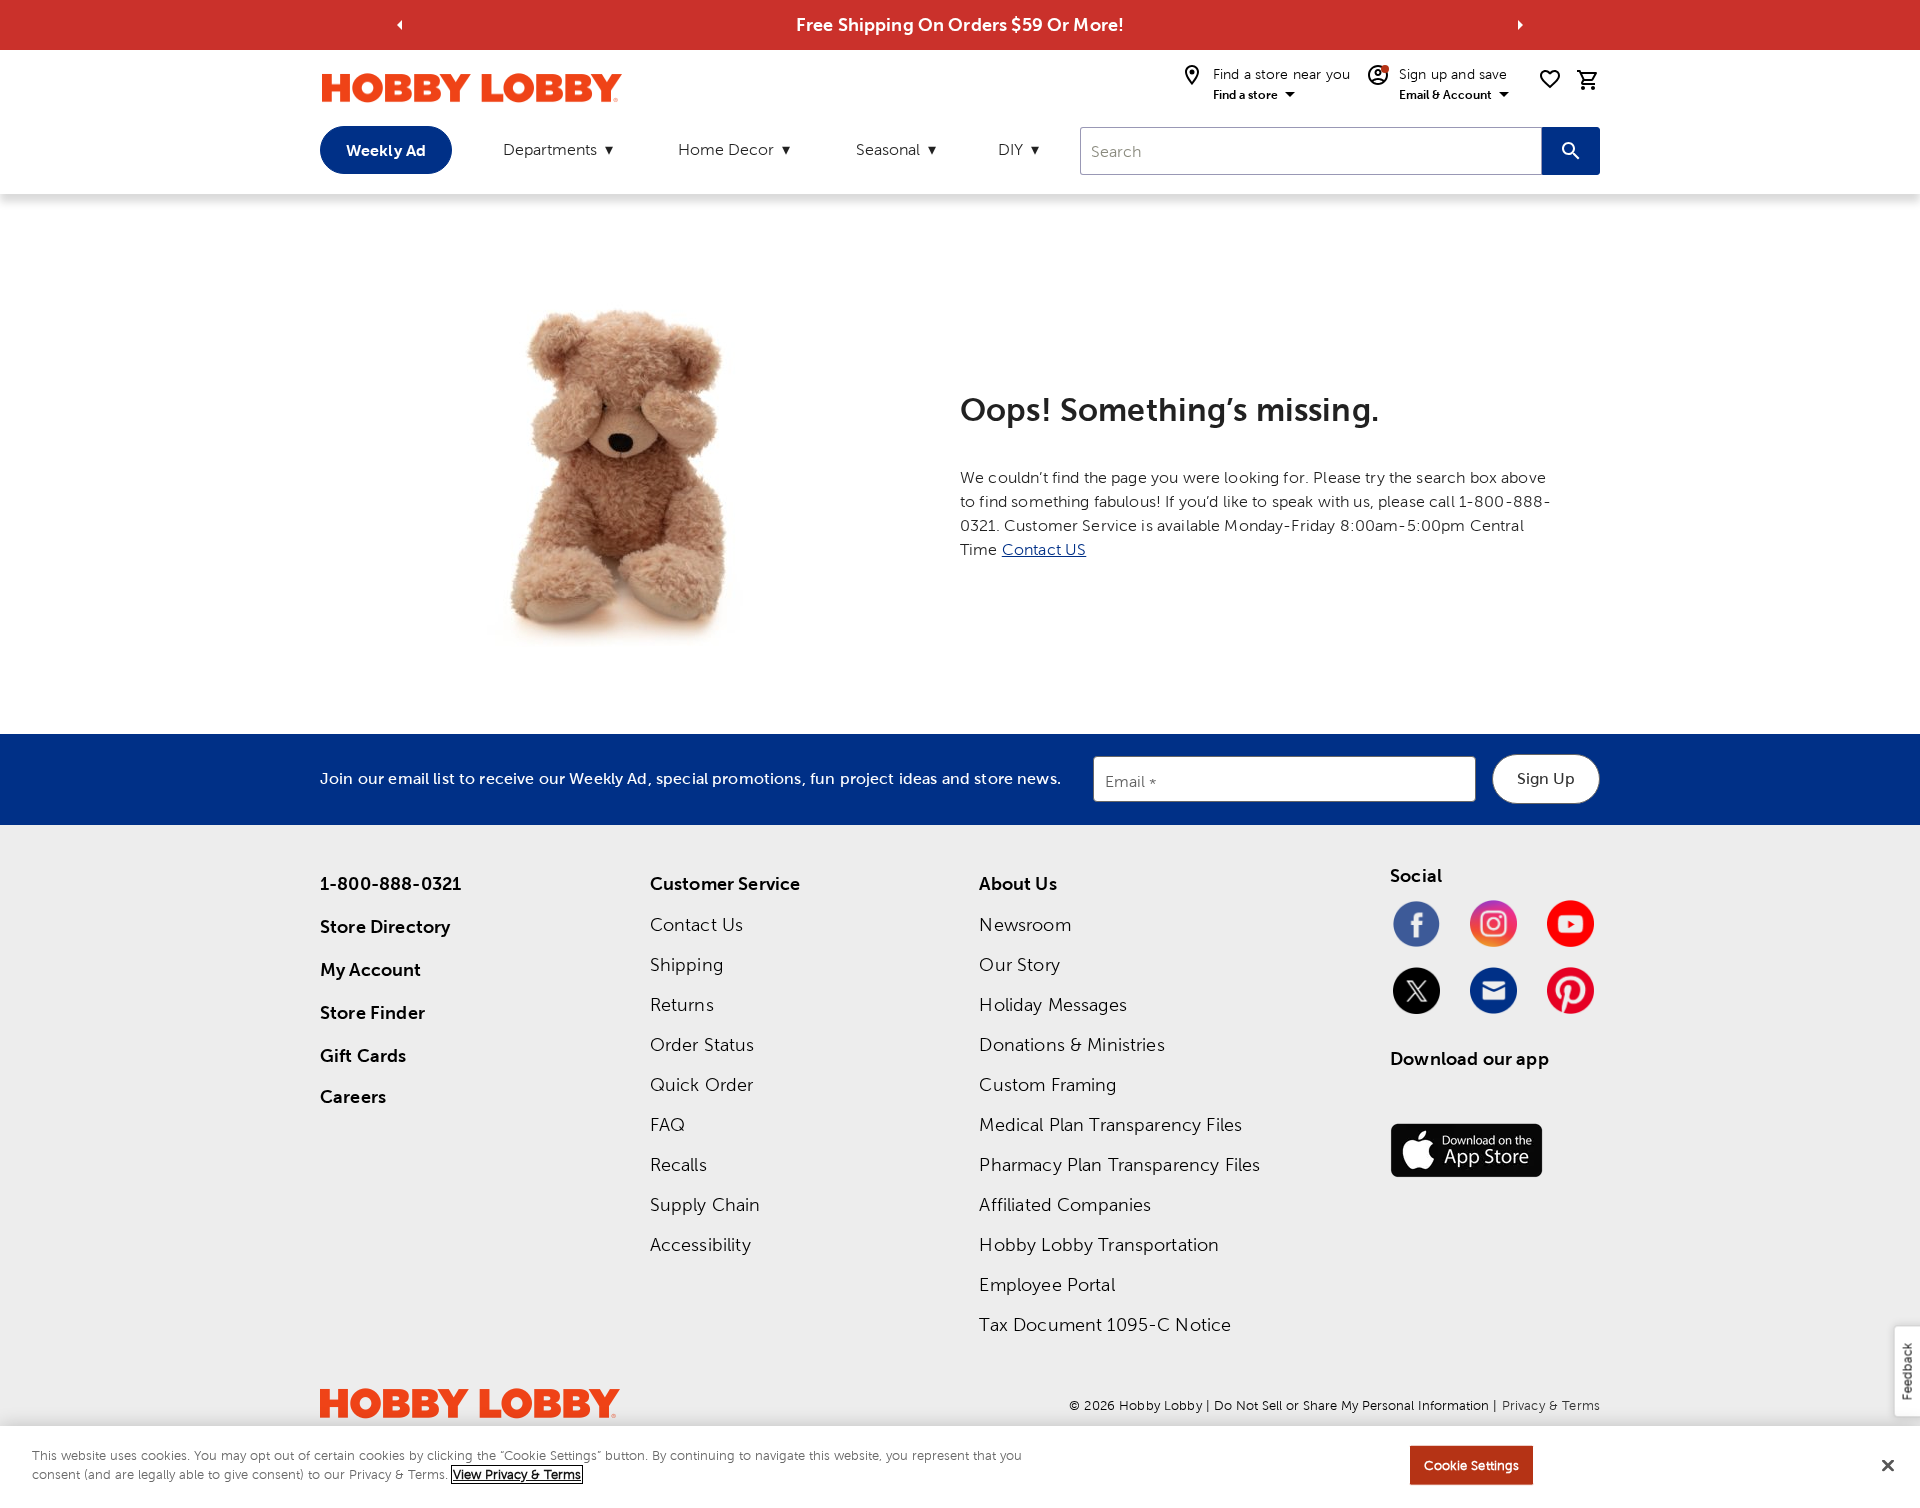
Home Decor (726, 149)
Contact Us (697, 924)
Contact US (1044, 549)
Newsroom (1024, 924)
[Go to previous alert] (400, 25)
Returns (682, 1004)
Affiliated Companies (1065, 1204)
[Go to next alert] (1520, 25)
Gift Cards (363, 1055)
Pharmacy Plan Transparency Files (1119, 1164)
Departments (550, 149)
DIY (1010, 149)
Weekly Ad (386, 150)
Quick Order (702, 1084)
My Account (371, 969)
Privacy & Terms (1551, 1405)
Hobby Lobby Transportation (1099, 1244)
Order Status (702, 1044)
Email (1125, 782)
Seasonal (888, 149)
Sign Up (1546, 778)
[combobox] (1311, 151)
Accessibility (700, 1244)
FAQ (667, 1124)
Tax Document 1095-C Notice (1105, 1324)
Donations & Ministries (1071, 1044)
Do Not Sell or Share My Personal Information (1351, 1405)
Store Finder (372, 1012)
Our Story (1019, 964)
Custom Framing (1047, 1084)
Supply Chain (705, 1204)
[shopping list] (1550, 79)
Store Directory (385, 926)
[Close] (1888, 1465)
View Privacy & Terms (517, 1474)
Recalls (678, 1164)
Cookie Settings (1471, 1465)
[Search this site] (1571, 151)
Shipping (686, 964)
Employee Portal (1046, 1284)
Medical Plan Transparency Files (1110, 1124)
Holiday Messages (1052, 1004)
